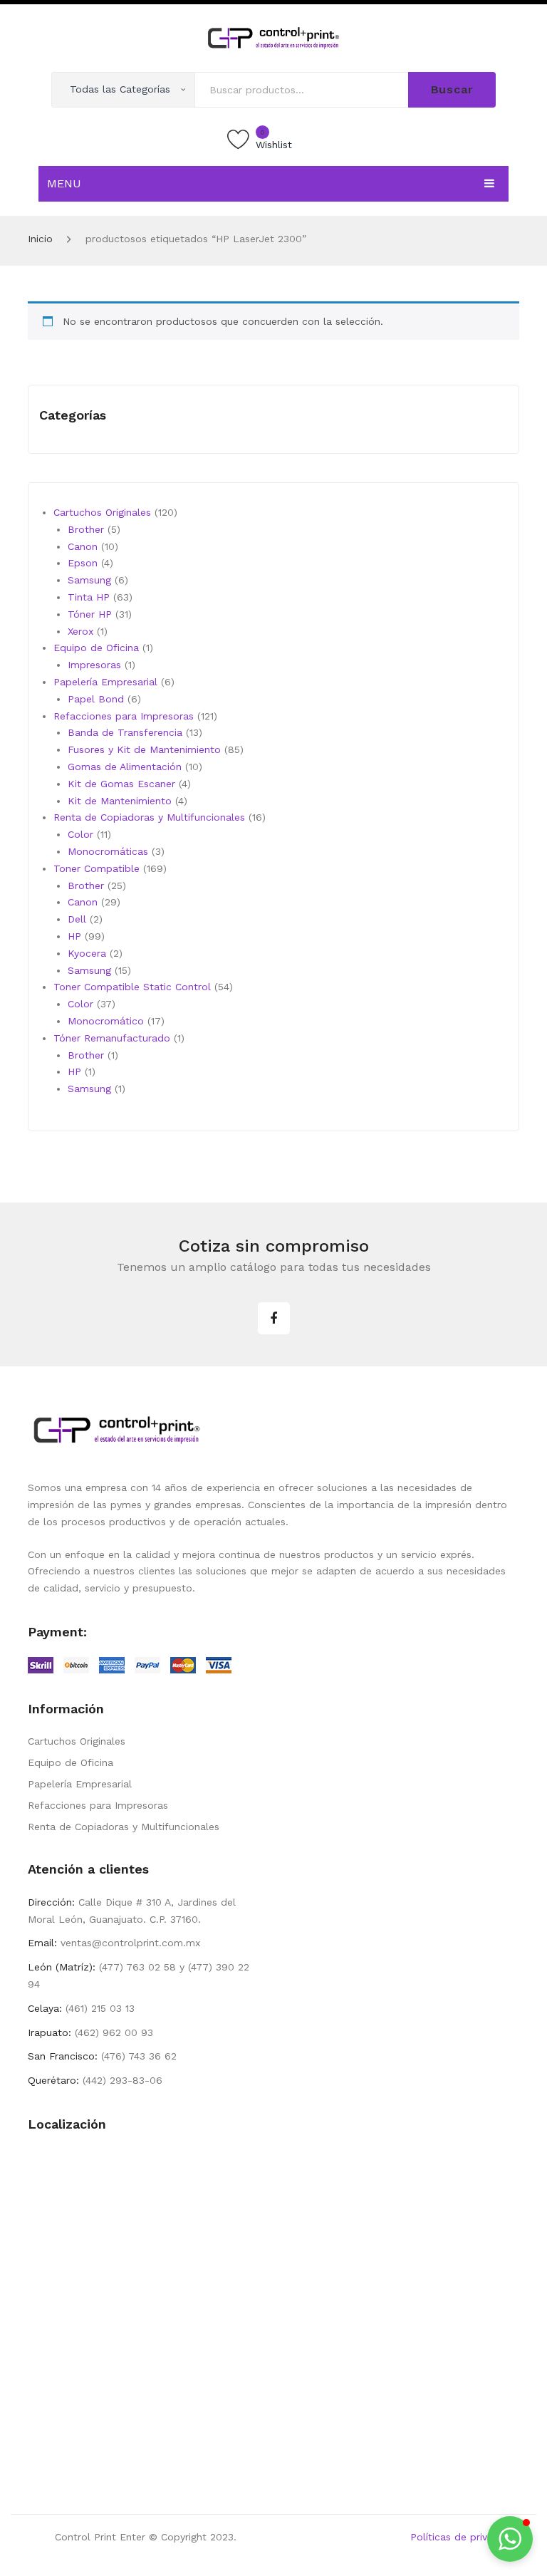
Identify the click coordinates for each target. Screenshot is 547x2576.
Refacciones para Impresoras (98, 1805)
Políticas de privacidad (465, 2537)
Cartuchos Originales (77, 1741)
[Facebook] (274, 1318)
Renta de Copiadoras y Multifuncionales (124, 1827)
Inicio (40, 239)
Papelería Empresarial (80, 1784)
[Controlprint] (273, 37)
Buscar (452, 89)
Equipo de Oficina (71, 1762)
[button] (510, 2539)
